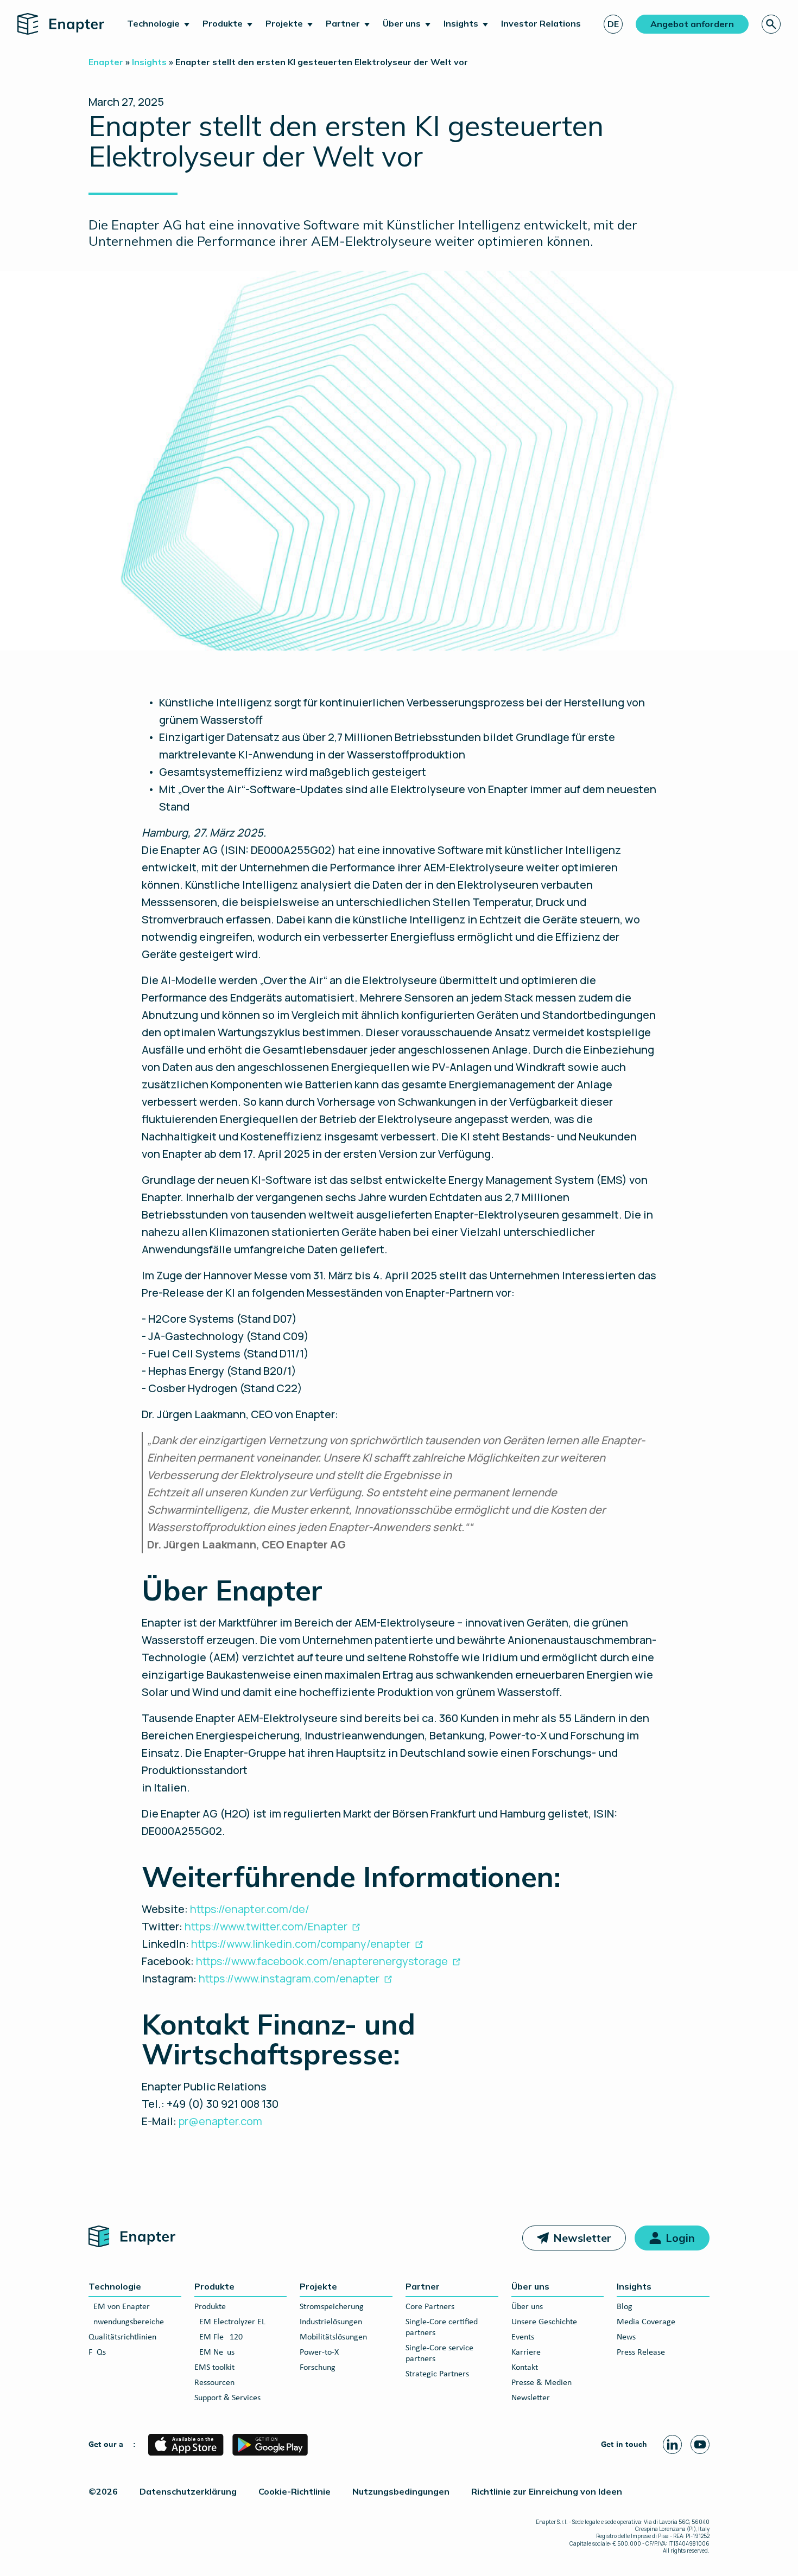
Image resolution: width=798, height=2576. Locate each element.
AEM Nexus (214, 2352)
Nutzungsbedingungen (401, 2491)
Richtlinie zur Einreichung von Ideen (547, 2491)
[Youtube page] (700, 2444)
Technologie (153, 23)
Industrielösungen (331, 2322)
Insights (461, 23)
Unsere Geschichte (544, 2322)
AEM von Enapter (119, 2307)
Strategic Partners (437, 2374)
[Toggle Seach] (771, 24)
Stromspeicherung (332, 2307)
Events (523, 2337)
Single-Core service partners (439, 2354)
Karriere (526, 2352)
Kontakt (525, 2368)
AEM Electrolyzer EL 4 (233, 2322)
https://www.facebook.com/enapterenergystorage (322, 1961)
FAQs (97, 2352)
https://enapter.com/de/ (250, 1909)
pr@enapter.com (220, 2121)
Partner (343, 23)
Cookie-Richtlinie (294, 2491)
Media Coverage (646, 2322)
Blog (625, 2307)
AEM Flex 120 (218, 2337)
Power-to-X (319, 2352)
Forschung (318, 2368)
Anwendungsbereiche (126, 2322)
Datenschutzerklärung (188, 2491)
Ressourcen (214, 2383)
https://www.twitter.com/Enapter (266, 1926)
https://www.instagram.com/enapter (289, 1978)
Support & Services (227, 2398)
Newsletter (582, 2238)
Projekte (284, 23)
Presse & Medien (541, 2383)
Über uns (402, 23)
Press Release (641, 2352)
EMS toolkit (214, 2368)
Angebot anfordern (692, 24)
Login (680, 2238)
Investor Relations (541, 23)
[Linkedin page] (672, 2444)
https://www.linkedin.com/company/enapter (301, 1944)
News (626, 2337)
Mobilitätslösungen (333, 2337)
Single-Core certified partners (442, 2328)
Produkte (223, 23)
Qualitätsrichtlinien (122, 2337)
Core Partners (430, 2307)
